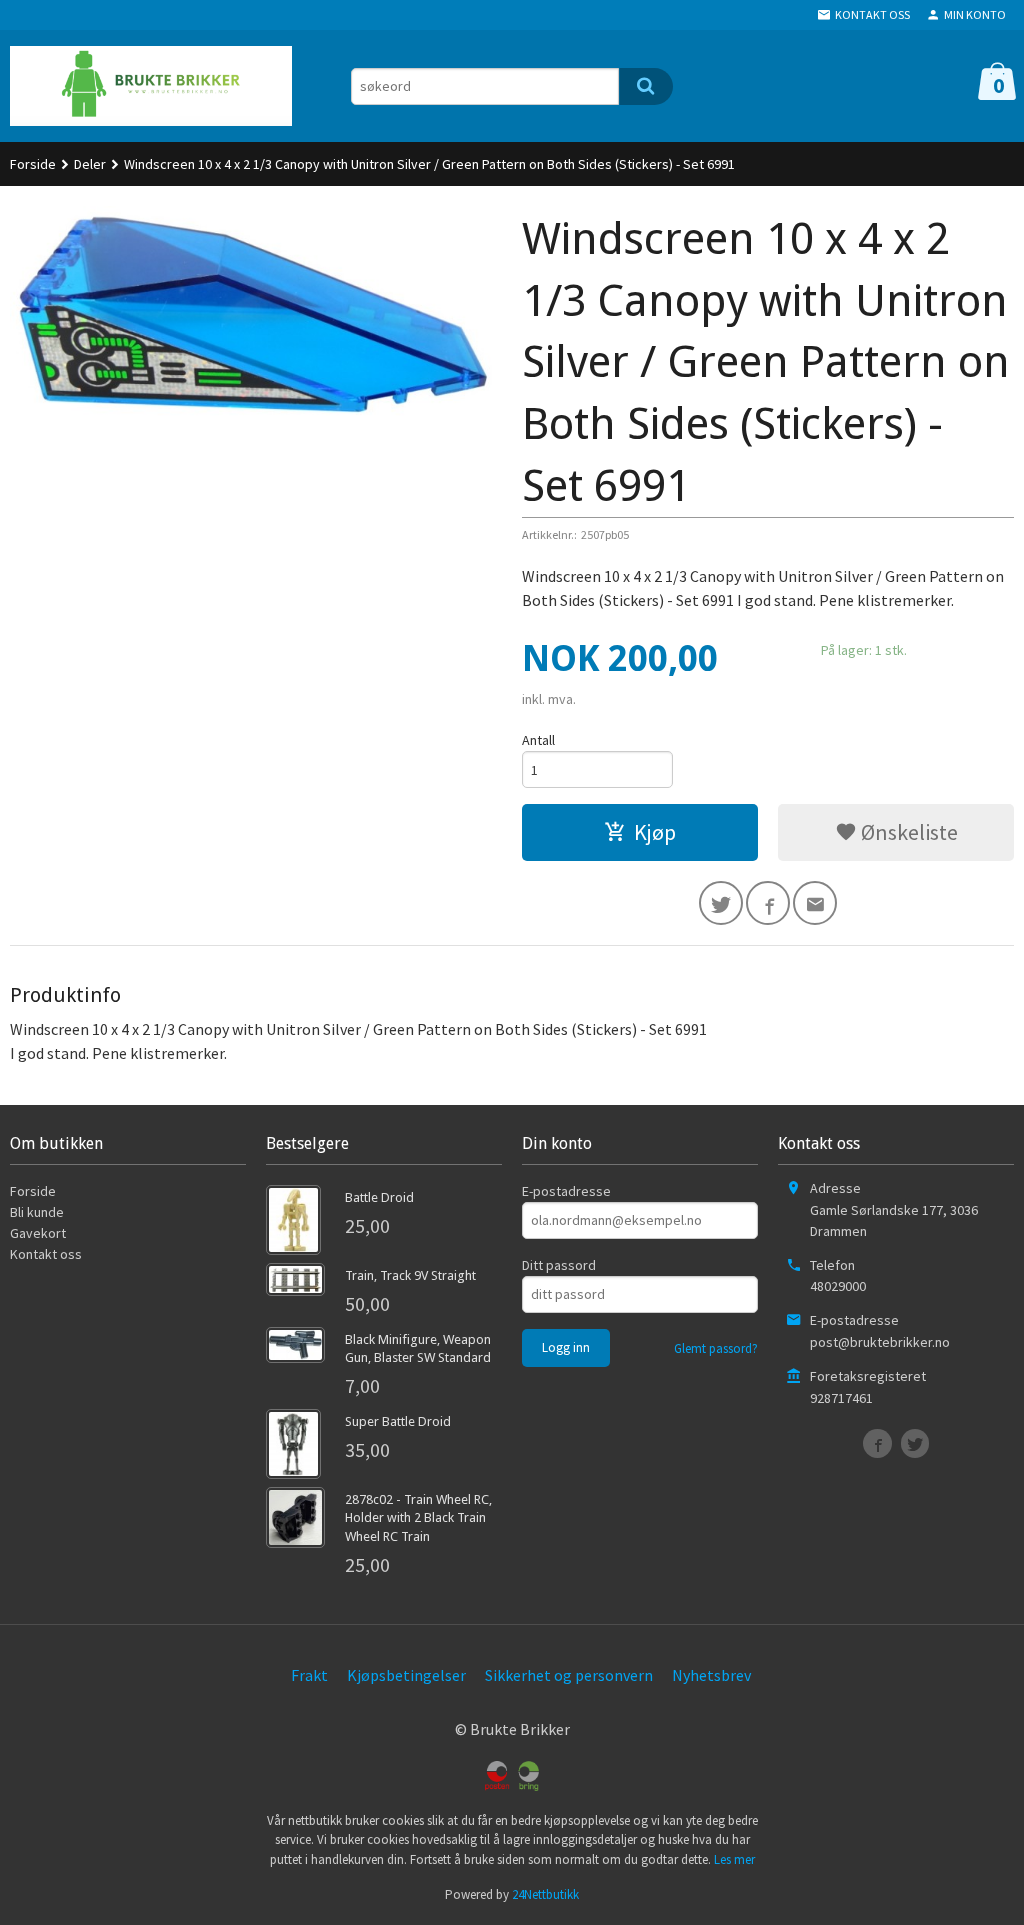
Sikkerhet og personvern (569, 1675)
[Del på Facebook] (768, 903)
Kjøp (655, 832)
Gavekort (38, 1233)
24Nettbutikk (545, 1894)
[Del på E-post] (815, 903)
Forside (33, 164)
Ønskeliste (907, 832)
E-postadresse (566, 1191)
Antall (538, 740)
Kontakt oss (46, 1254)
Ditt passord (559, 1265)
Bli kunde (37, 1212)
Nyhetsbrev (711, 1675)
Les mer (734, 1859)
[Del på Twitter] (721, 903)
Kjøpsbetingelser (406, 1675)
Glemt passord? (716, 1348)
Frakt (309, 1675)
